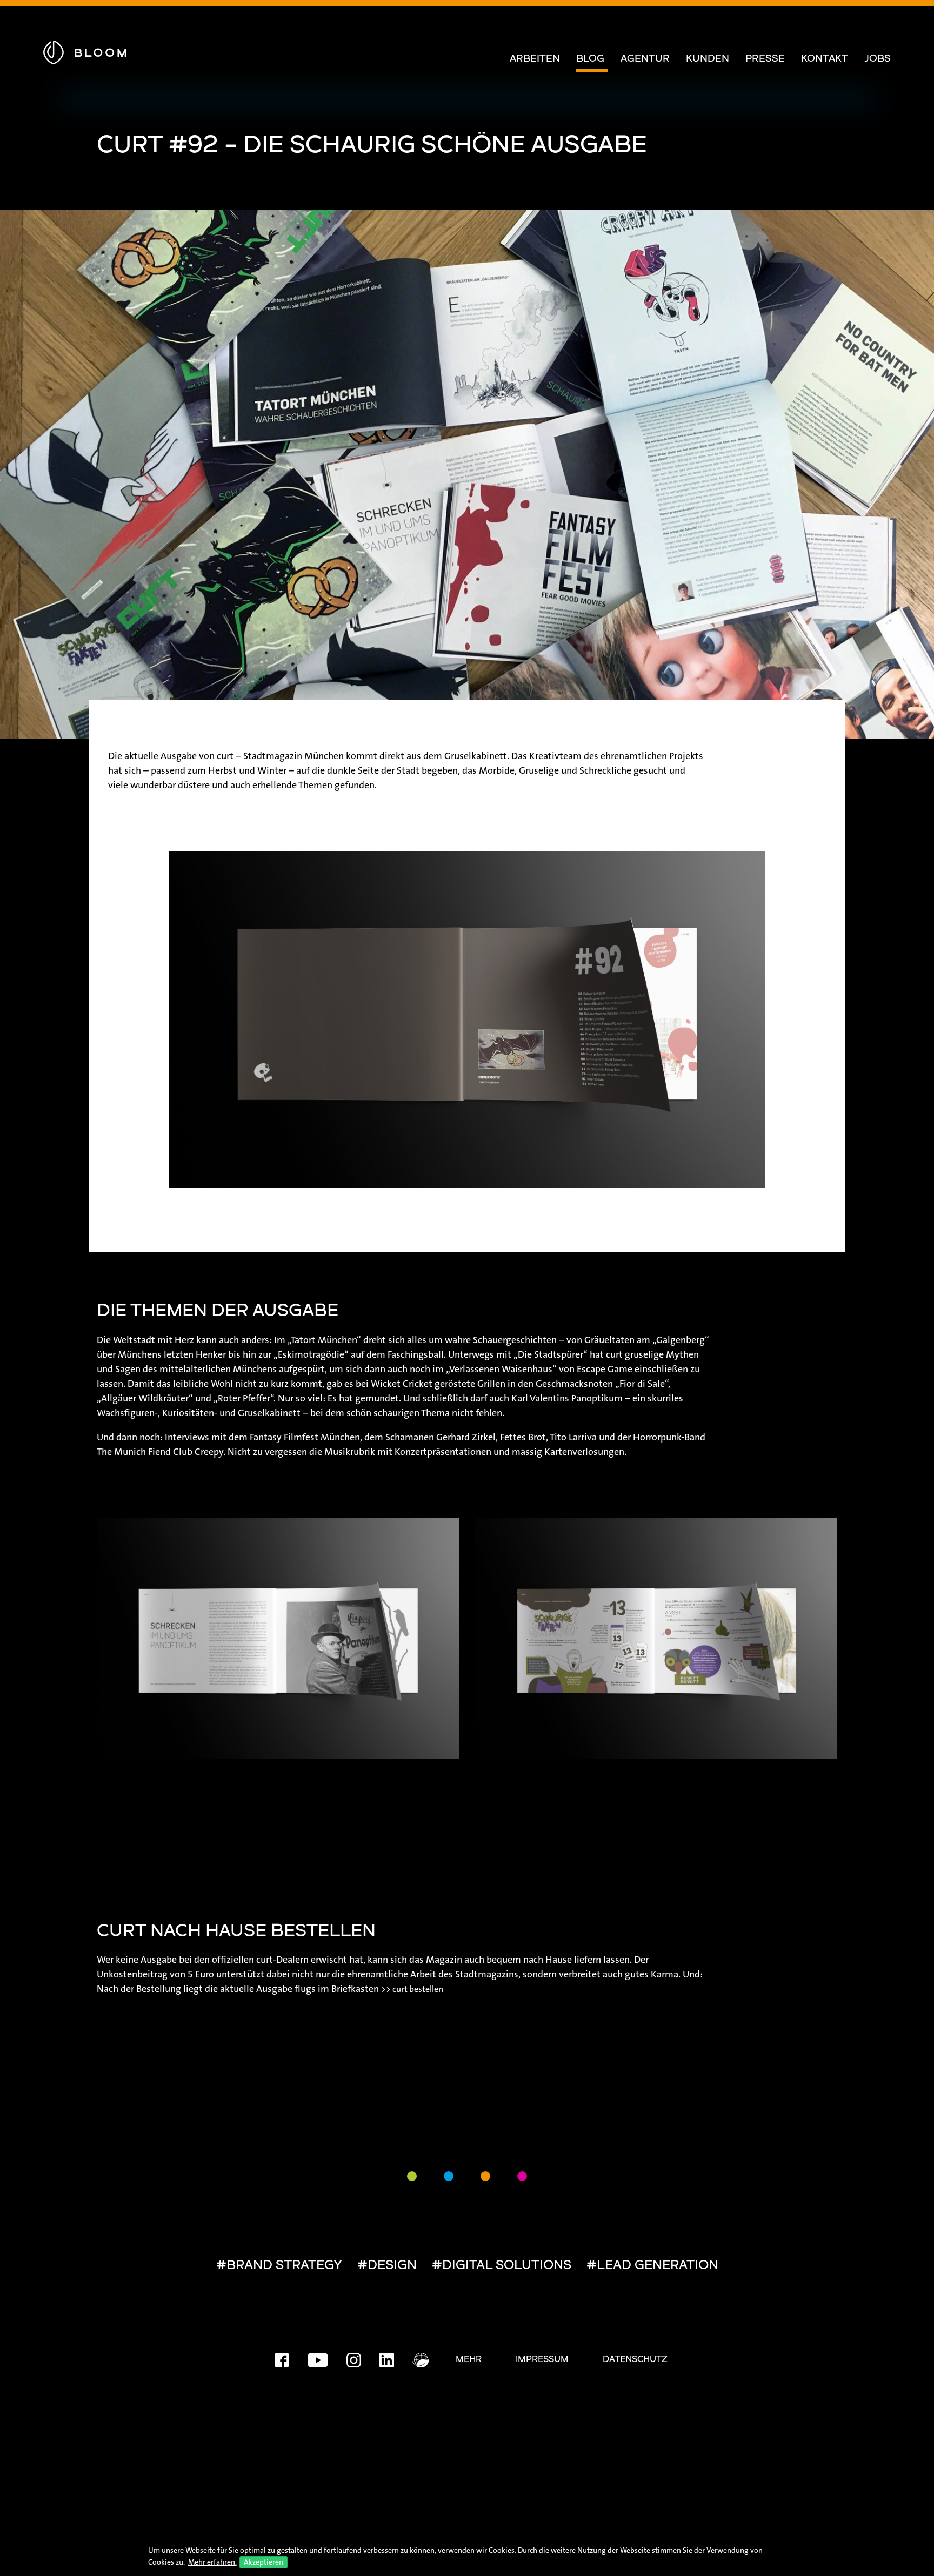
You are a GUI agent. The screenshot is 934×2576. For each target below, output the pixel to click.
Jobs (878, 59)
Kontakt (825, 59)
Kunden (708, 59)
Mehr (469, 2360)
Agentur (645, 59)
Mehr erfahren (212, 2562)
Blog (590, 59)
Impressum (542, 2360)
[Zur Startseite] (85, 51)
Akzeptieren (263, 2562)
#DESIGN (387, 2266)
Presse (765, 59)
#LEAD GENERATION (652, 2266)
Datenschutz (635, 2360)
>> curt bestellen (412, 1989)
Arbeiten (535, 59)
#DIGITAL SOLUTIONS (502, 2266)
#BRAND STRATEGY (279, 2266)
